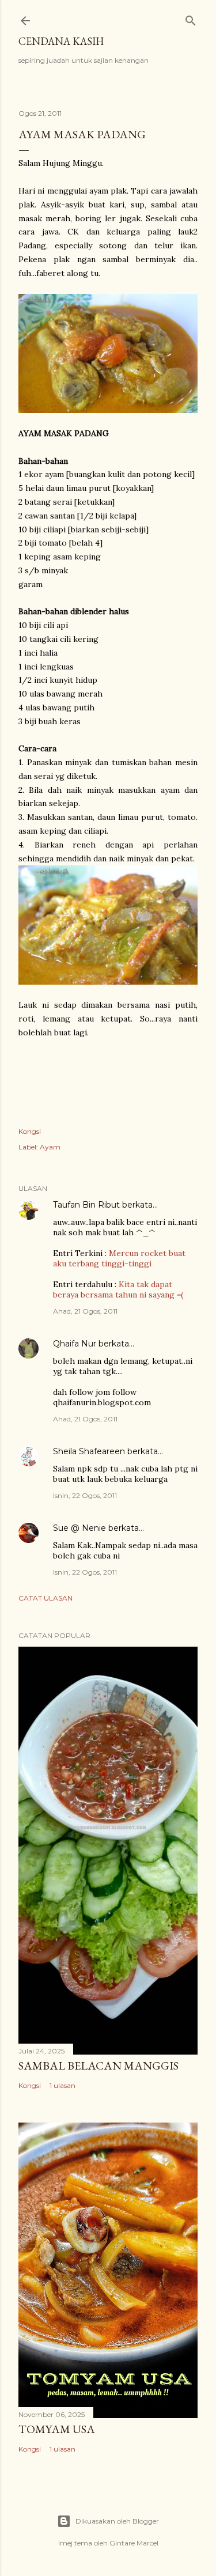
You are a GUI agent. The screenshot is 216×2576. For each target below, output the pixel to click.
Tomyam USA (57, 2429)
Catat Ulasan (46, 1598)
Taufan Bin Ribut (86, 1205)
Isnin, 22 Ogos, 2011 (85, 1495)
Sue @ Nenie (79, 1528)
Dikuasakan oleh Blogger (117, 2521)
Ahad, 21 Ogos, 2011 (85, 1311)
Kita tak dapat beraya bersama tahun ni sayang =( (118, 1289)
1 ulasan (62, 2085)
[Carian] (191, 18)
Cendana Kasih (61, 41)
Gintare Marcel (134, 2543)
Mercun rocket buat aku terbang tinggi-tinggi (119, 1258)
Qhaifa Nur (75, 1344)
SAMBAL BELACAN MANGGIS (98, 2066)
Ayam (50, 1147)
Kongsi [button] (30, 1131)
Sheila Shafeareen (89, 1451)
